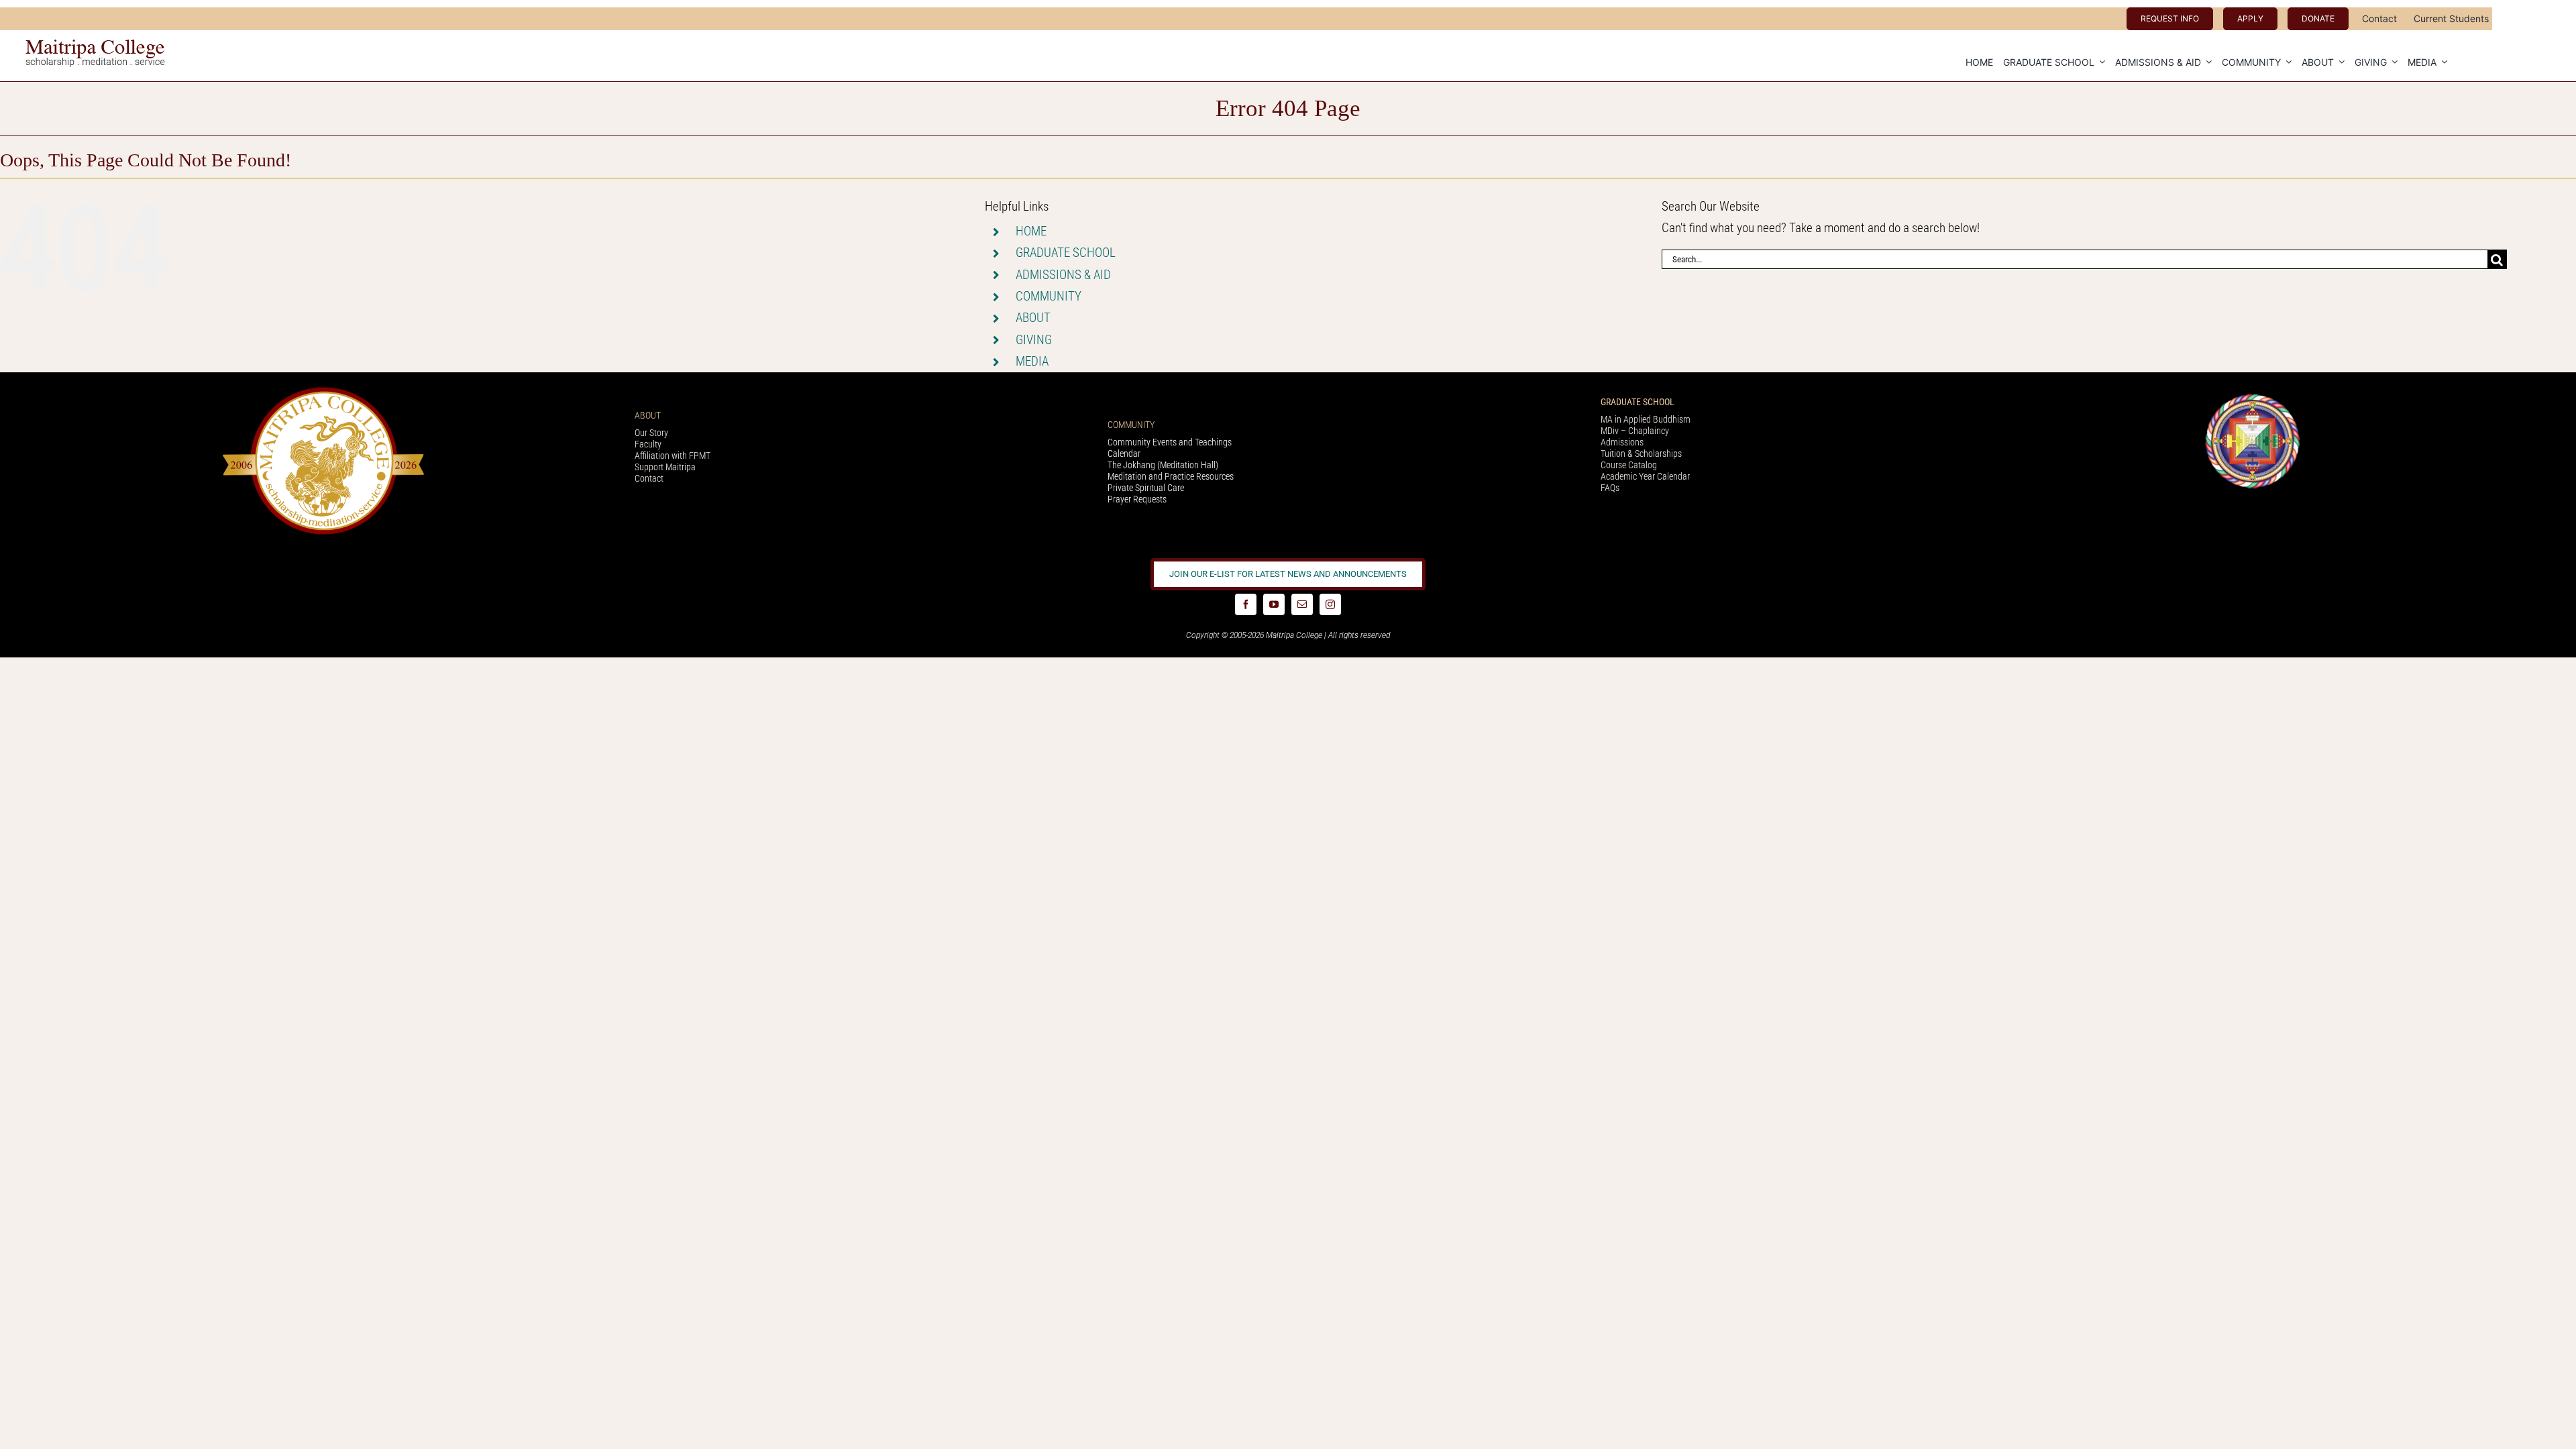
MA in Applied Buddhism (1646, 419)
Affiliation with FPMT (673, 455)
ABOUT (1033, 318)
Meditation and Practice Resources (1171, 476)
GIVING (1034, 340)
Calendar (1124, 453)
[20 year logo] (323, 391)
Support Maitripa (665, 467)
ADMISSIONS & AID (1063, 275)
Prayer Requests (1137, 499)
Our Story (651, 433)
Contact (649, 478)
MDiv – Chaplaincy (1635, 431)
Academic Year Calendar (1645, 476)
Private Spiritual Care (1146, 488)
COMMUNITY (1049, 296)
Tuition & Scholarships (1641, 453)
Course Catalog (1629, 465)
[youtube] (1274, 604)
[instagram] (1330, 604)
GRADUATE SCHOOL (1066, 253)
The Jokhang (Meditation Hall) (1163, 465)
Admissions (1622, 442)
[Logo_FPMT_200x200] (2253, 397)
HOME (1031, 231)
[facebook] (1246, 604)
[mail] (1302, 604)
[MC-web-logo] (97, 45)
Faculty (648, 444)
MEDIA (1032, 361)
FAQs (1610, 488)
